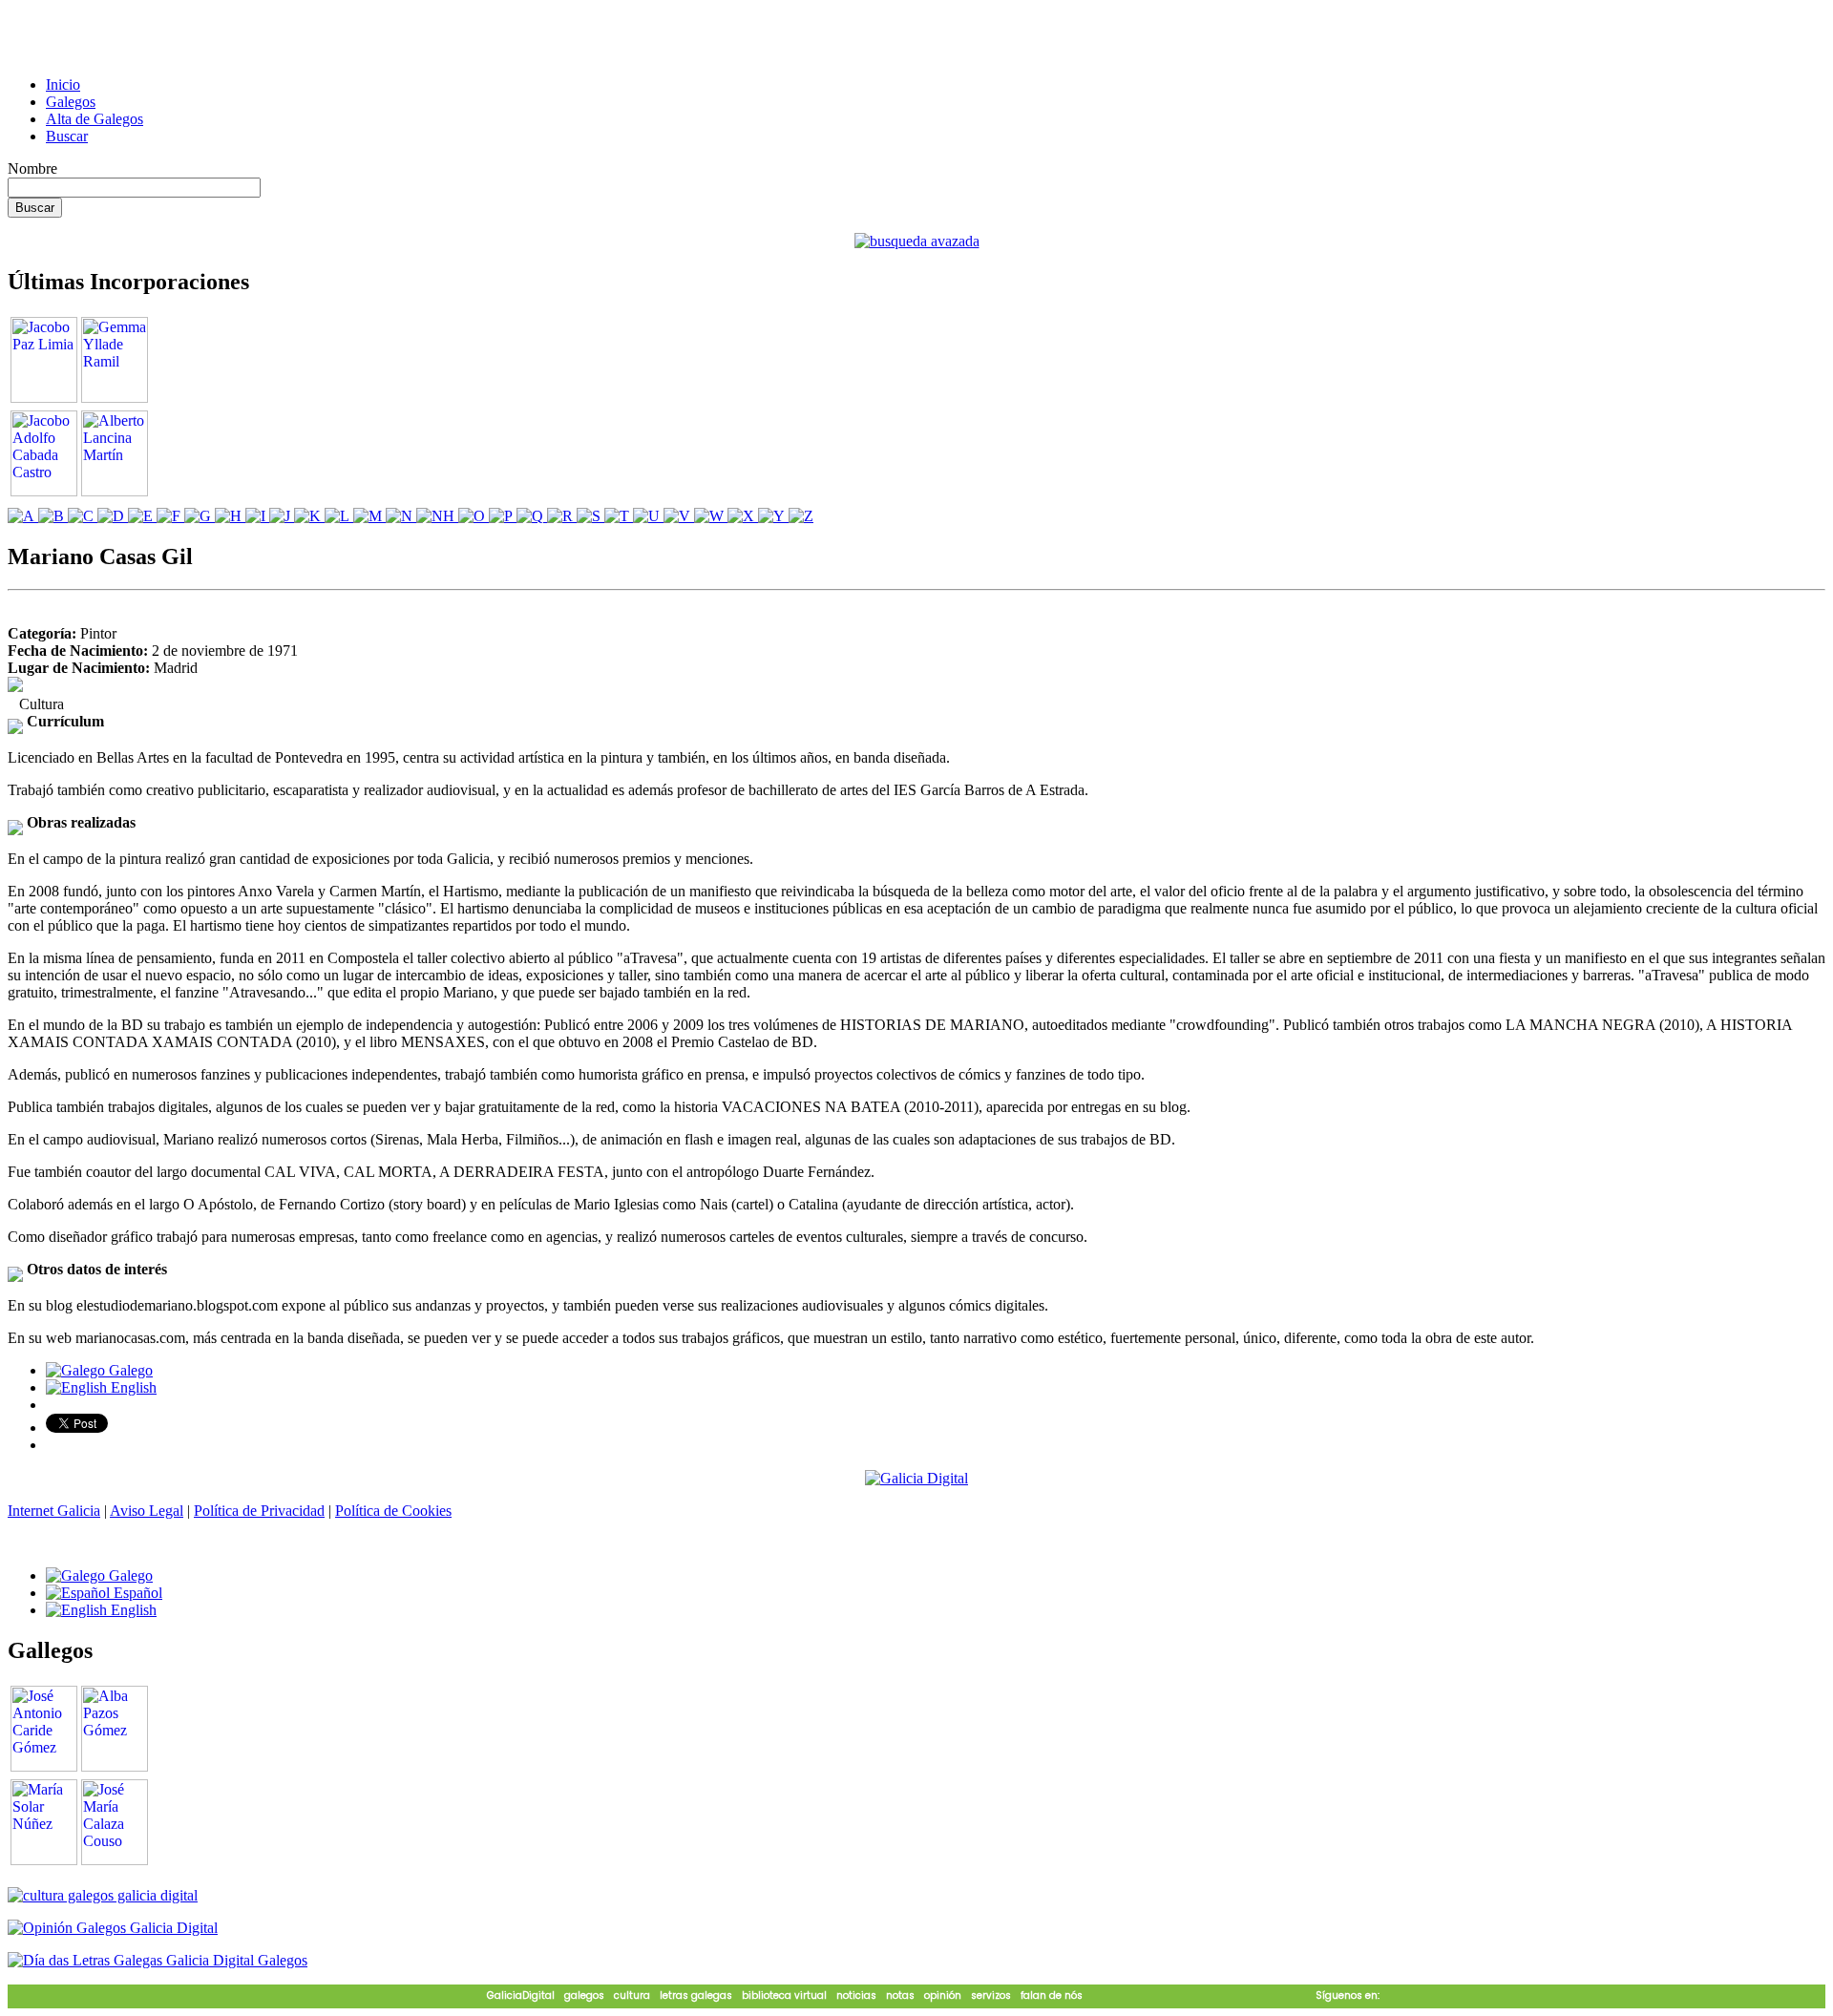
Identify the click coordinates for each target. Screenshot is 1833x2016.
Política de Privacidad (259, 1511)
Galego (129, 1370)
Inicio (63, 84)
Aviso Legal (147, 1511)
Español (136, 1593)
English (132, 1387)
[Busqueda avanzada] (917, 241)
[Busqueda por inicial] (23, 516)
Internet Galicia (54, 1511)
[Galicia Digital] (916, 1477)
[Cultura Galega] (103, 1895)
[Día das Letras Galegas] (158, 1960)
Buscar (67, 136)
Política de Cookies (393, 1511)
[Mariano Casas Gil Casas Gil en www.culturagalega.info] (15, 687)
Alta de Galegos (95, 119)
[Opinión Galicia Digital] (113, 1928)
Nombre (32, 168)
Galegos (71, 102)
